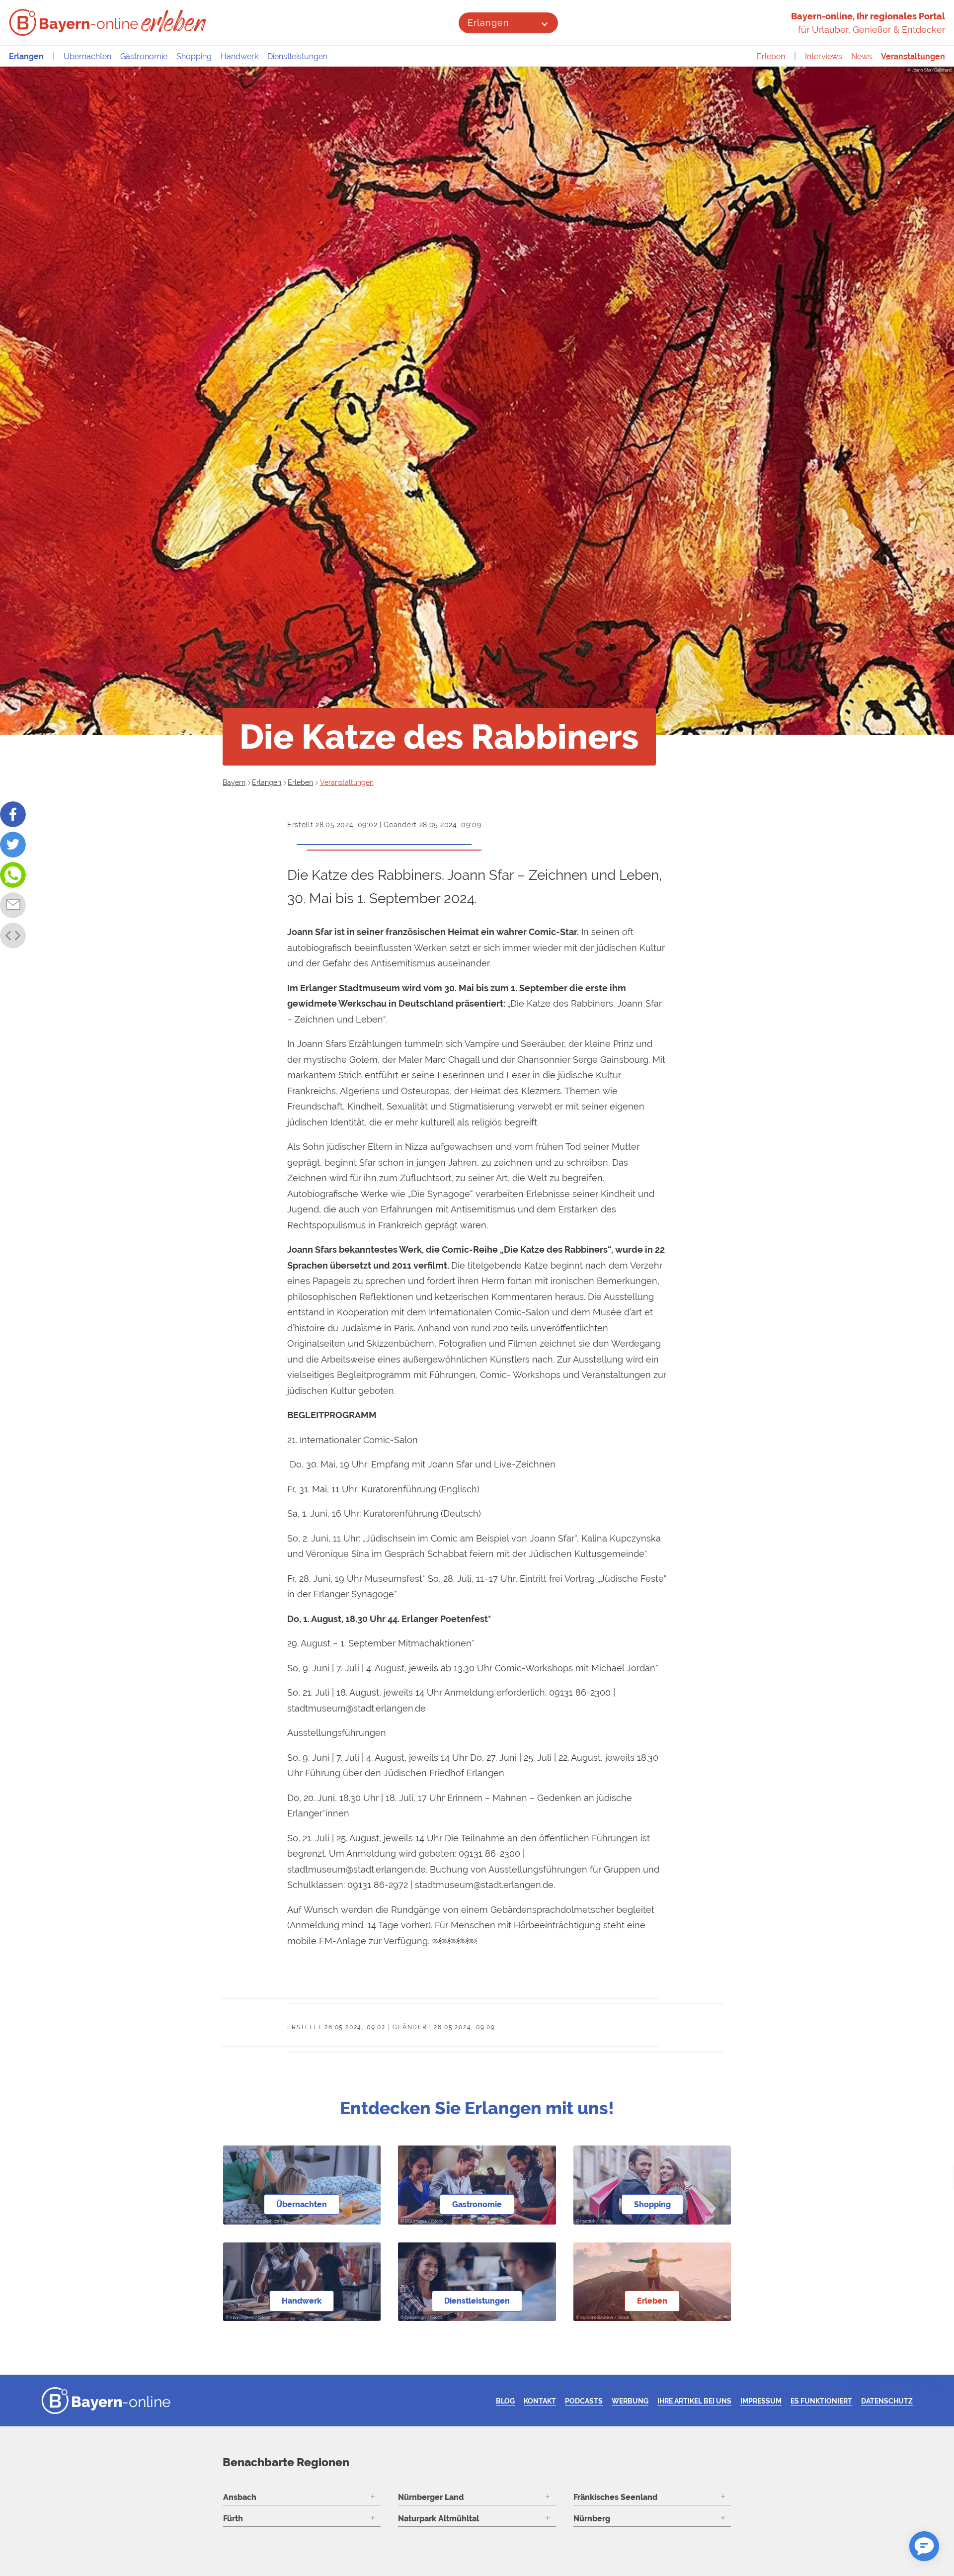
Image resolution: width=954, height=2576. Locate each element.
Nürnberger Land (431, 2497)
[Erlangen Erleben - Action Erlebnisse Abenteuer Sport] (175, 21)
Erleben (771, 56)
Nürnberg (592, 2519)
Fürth (233, 2519)
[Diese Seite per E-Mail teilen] (13, 905)
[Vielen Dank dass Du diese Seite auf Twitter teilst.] (13, 845)
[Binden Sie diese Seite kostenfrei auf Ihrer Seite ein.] (13, 936)
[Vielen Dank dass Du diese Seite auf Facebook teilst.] (13, 814)
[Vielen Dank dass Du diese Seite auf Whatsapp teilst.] (13, 875)
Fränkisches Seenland (615, 2497)
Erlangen (488, 23)
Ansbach (240, 2497)
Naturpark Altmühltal (438, 2519)
